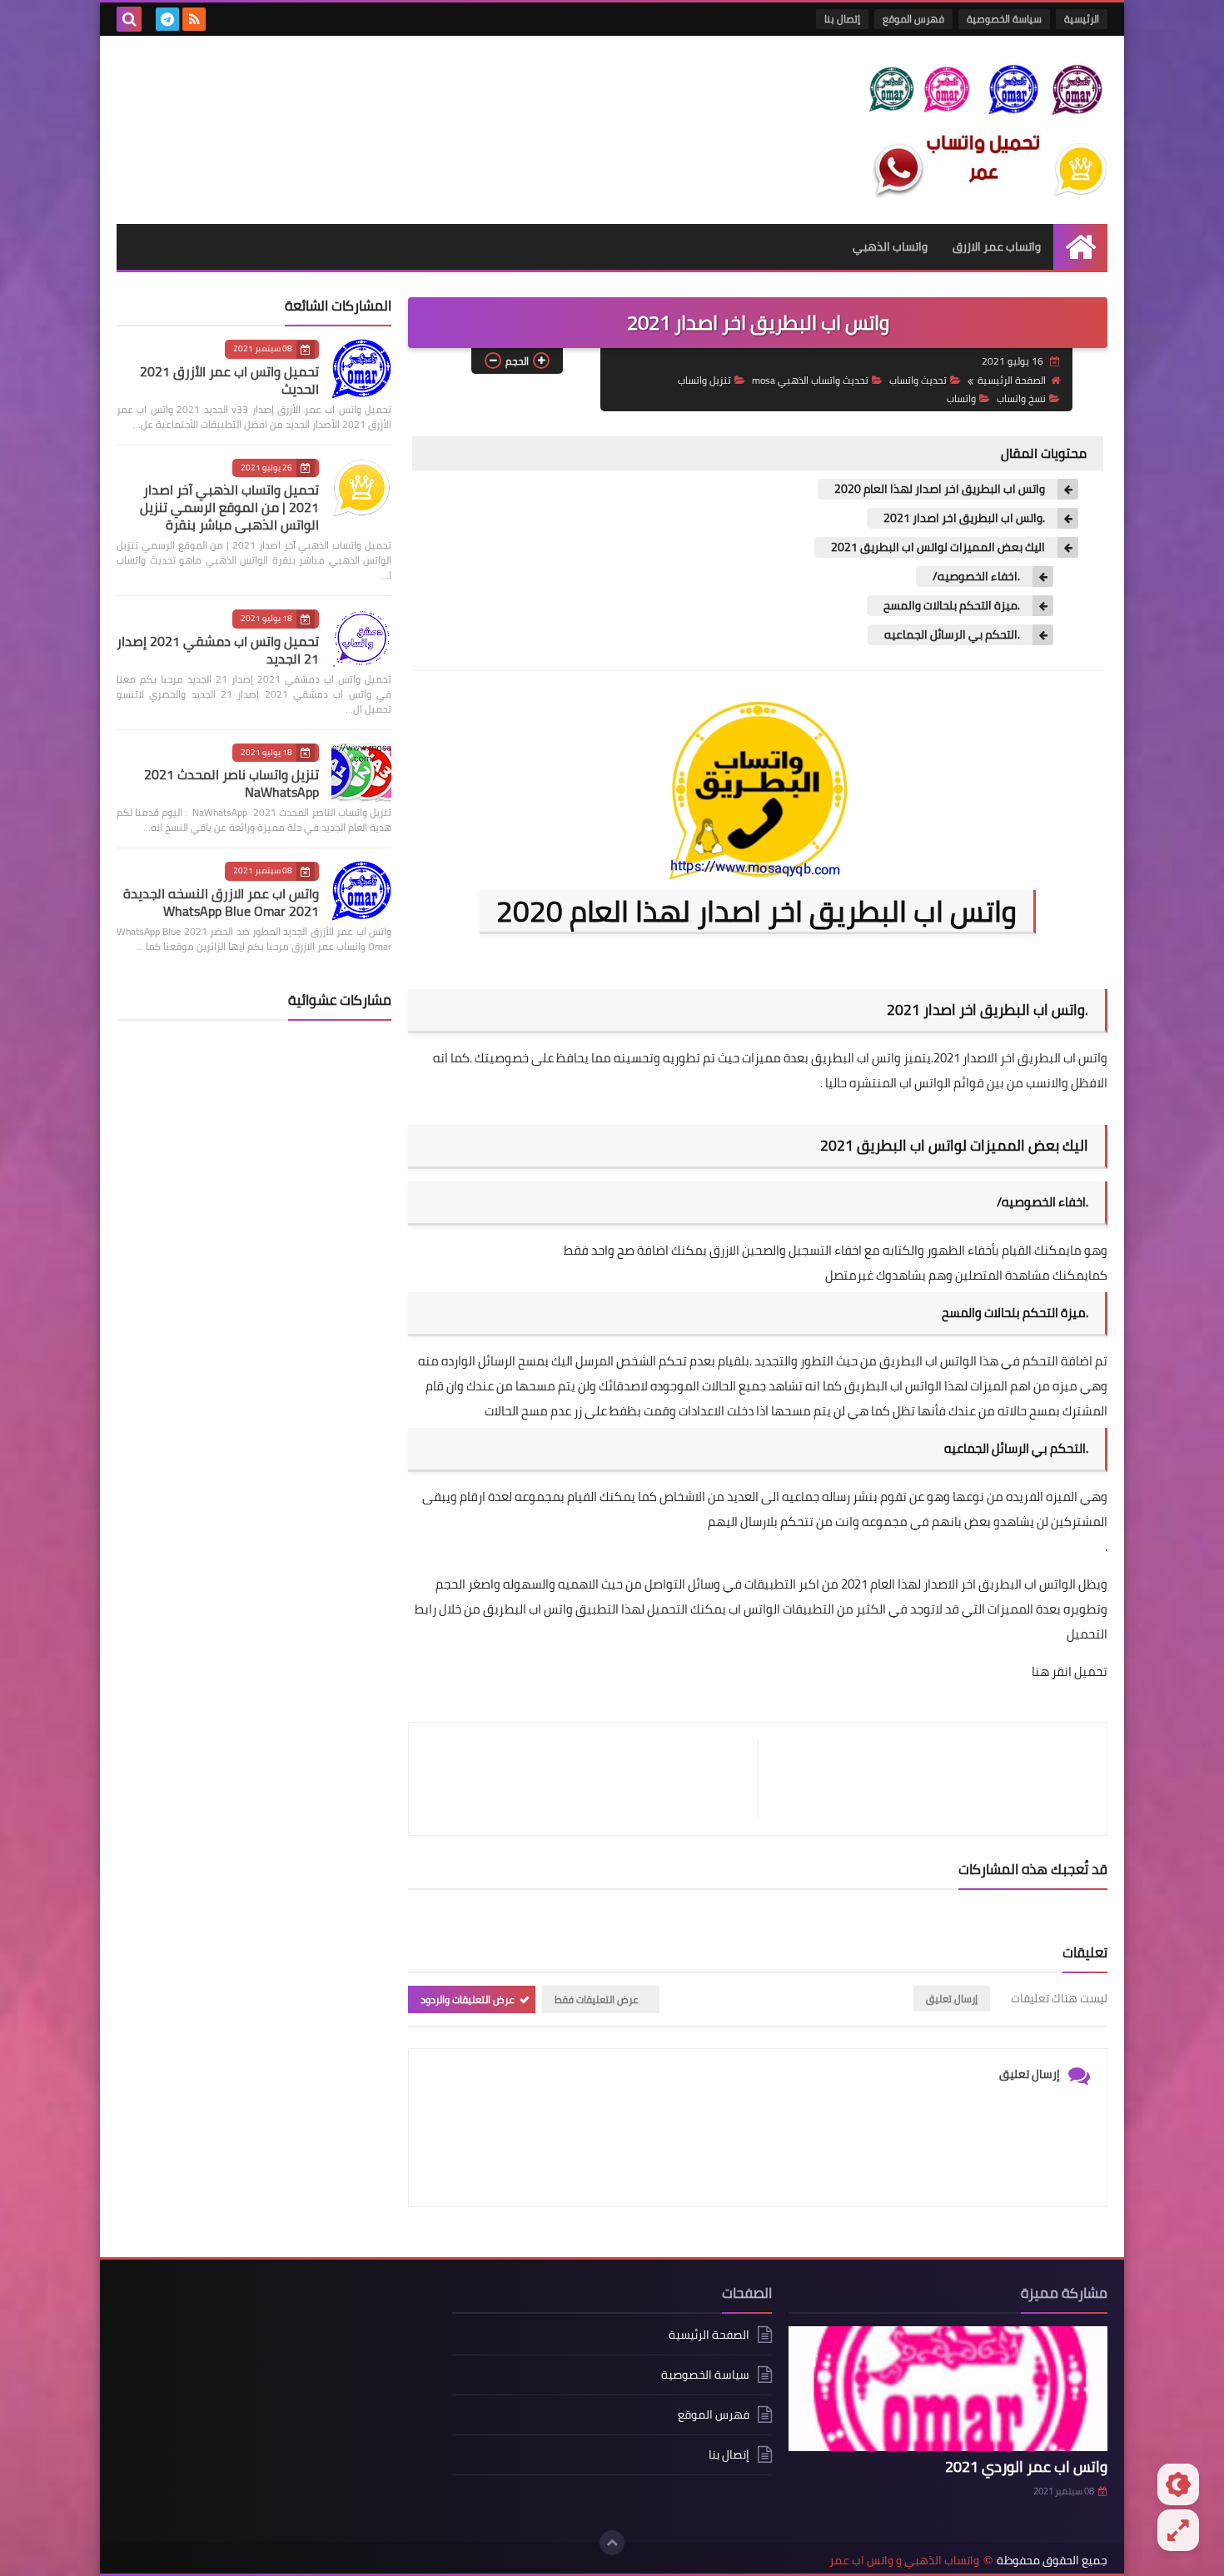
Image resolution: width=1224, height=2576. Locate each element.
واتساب (961, 398)
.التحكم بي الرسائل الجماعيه (952, 635)
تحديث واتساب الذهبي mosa (810, 380)
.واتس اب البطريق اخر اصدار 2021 (964, 518)
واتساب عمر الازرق (997, 246)
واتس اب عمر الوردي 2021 (1026, 2467)
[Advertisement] (276, 2401)
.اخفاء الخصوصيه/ (976, 577)
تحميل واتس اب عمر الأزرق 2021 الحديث (229, 380)
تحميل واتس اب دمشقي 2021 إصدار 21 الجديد (218, 650)
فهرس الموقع (913, 19)
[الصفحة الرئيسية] (1080, 247)
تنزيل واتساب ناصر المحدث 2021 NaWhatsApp (231, 783)
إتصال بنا (842, 19)
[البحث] (129, 19)
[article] (592, 1779)
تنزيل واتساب (704, 380)
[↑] (612, 2543)
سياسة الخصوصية (1004, 19)
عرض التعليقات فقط (597, 1999)
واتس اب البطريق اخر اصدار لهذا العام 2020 (940, 489)
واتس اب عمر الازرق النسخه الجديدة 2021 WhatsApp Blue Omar (221, 902)
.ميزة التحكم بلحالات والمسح (952, 606)
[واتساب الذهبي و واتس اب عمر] (987, 130)
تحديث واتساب (918, 380)
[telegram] (167, 19)
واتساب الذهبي (890, 246)
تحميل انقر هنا (1070, 1671)
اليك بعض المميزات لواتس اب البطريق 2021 (938, 547)
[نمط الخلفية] (1178, 2530)
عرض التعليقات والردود (468, 1999)
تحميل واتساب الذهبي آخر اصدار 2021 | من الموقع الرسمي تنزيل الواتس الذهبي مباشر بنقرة (229, 507)
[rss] (194, 19)
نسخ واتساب (1021, 398)
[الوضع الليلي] (1178, 2484)
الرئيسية (1082, 19)
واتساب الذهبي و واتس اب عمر (904, 2561)
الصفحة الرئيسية (1012, 380)
